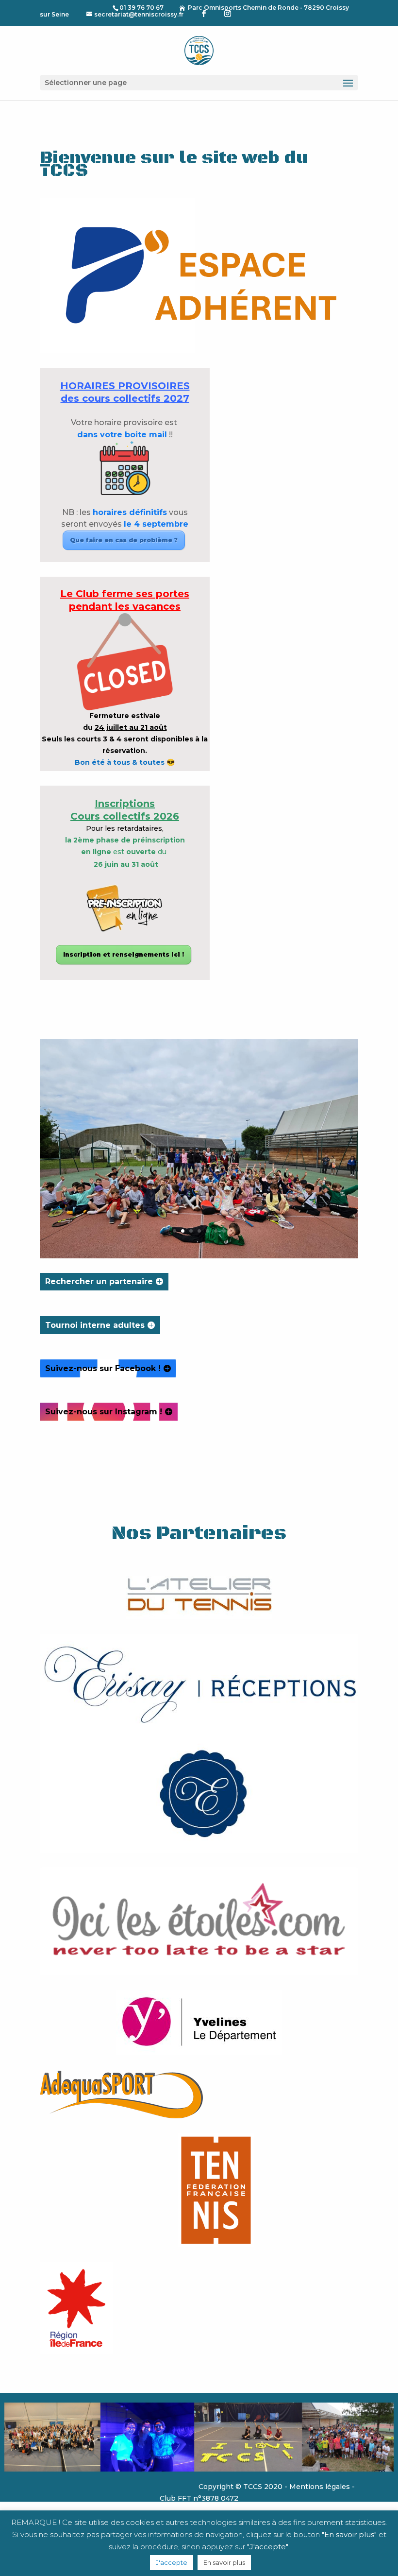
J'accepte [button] (172, 2562)
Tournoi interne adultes (95, 1325)
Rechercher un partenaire (99, 1281)
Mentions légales (320, 2487)
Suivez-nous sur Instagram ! (104, 1412)
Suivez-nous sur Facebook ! (103, 1368)
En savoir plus (224, 2562)
